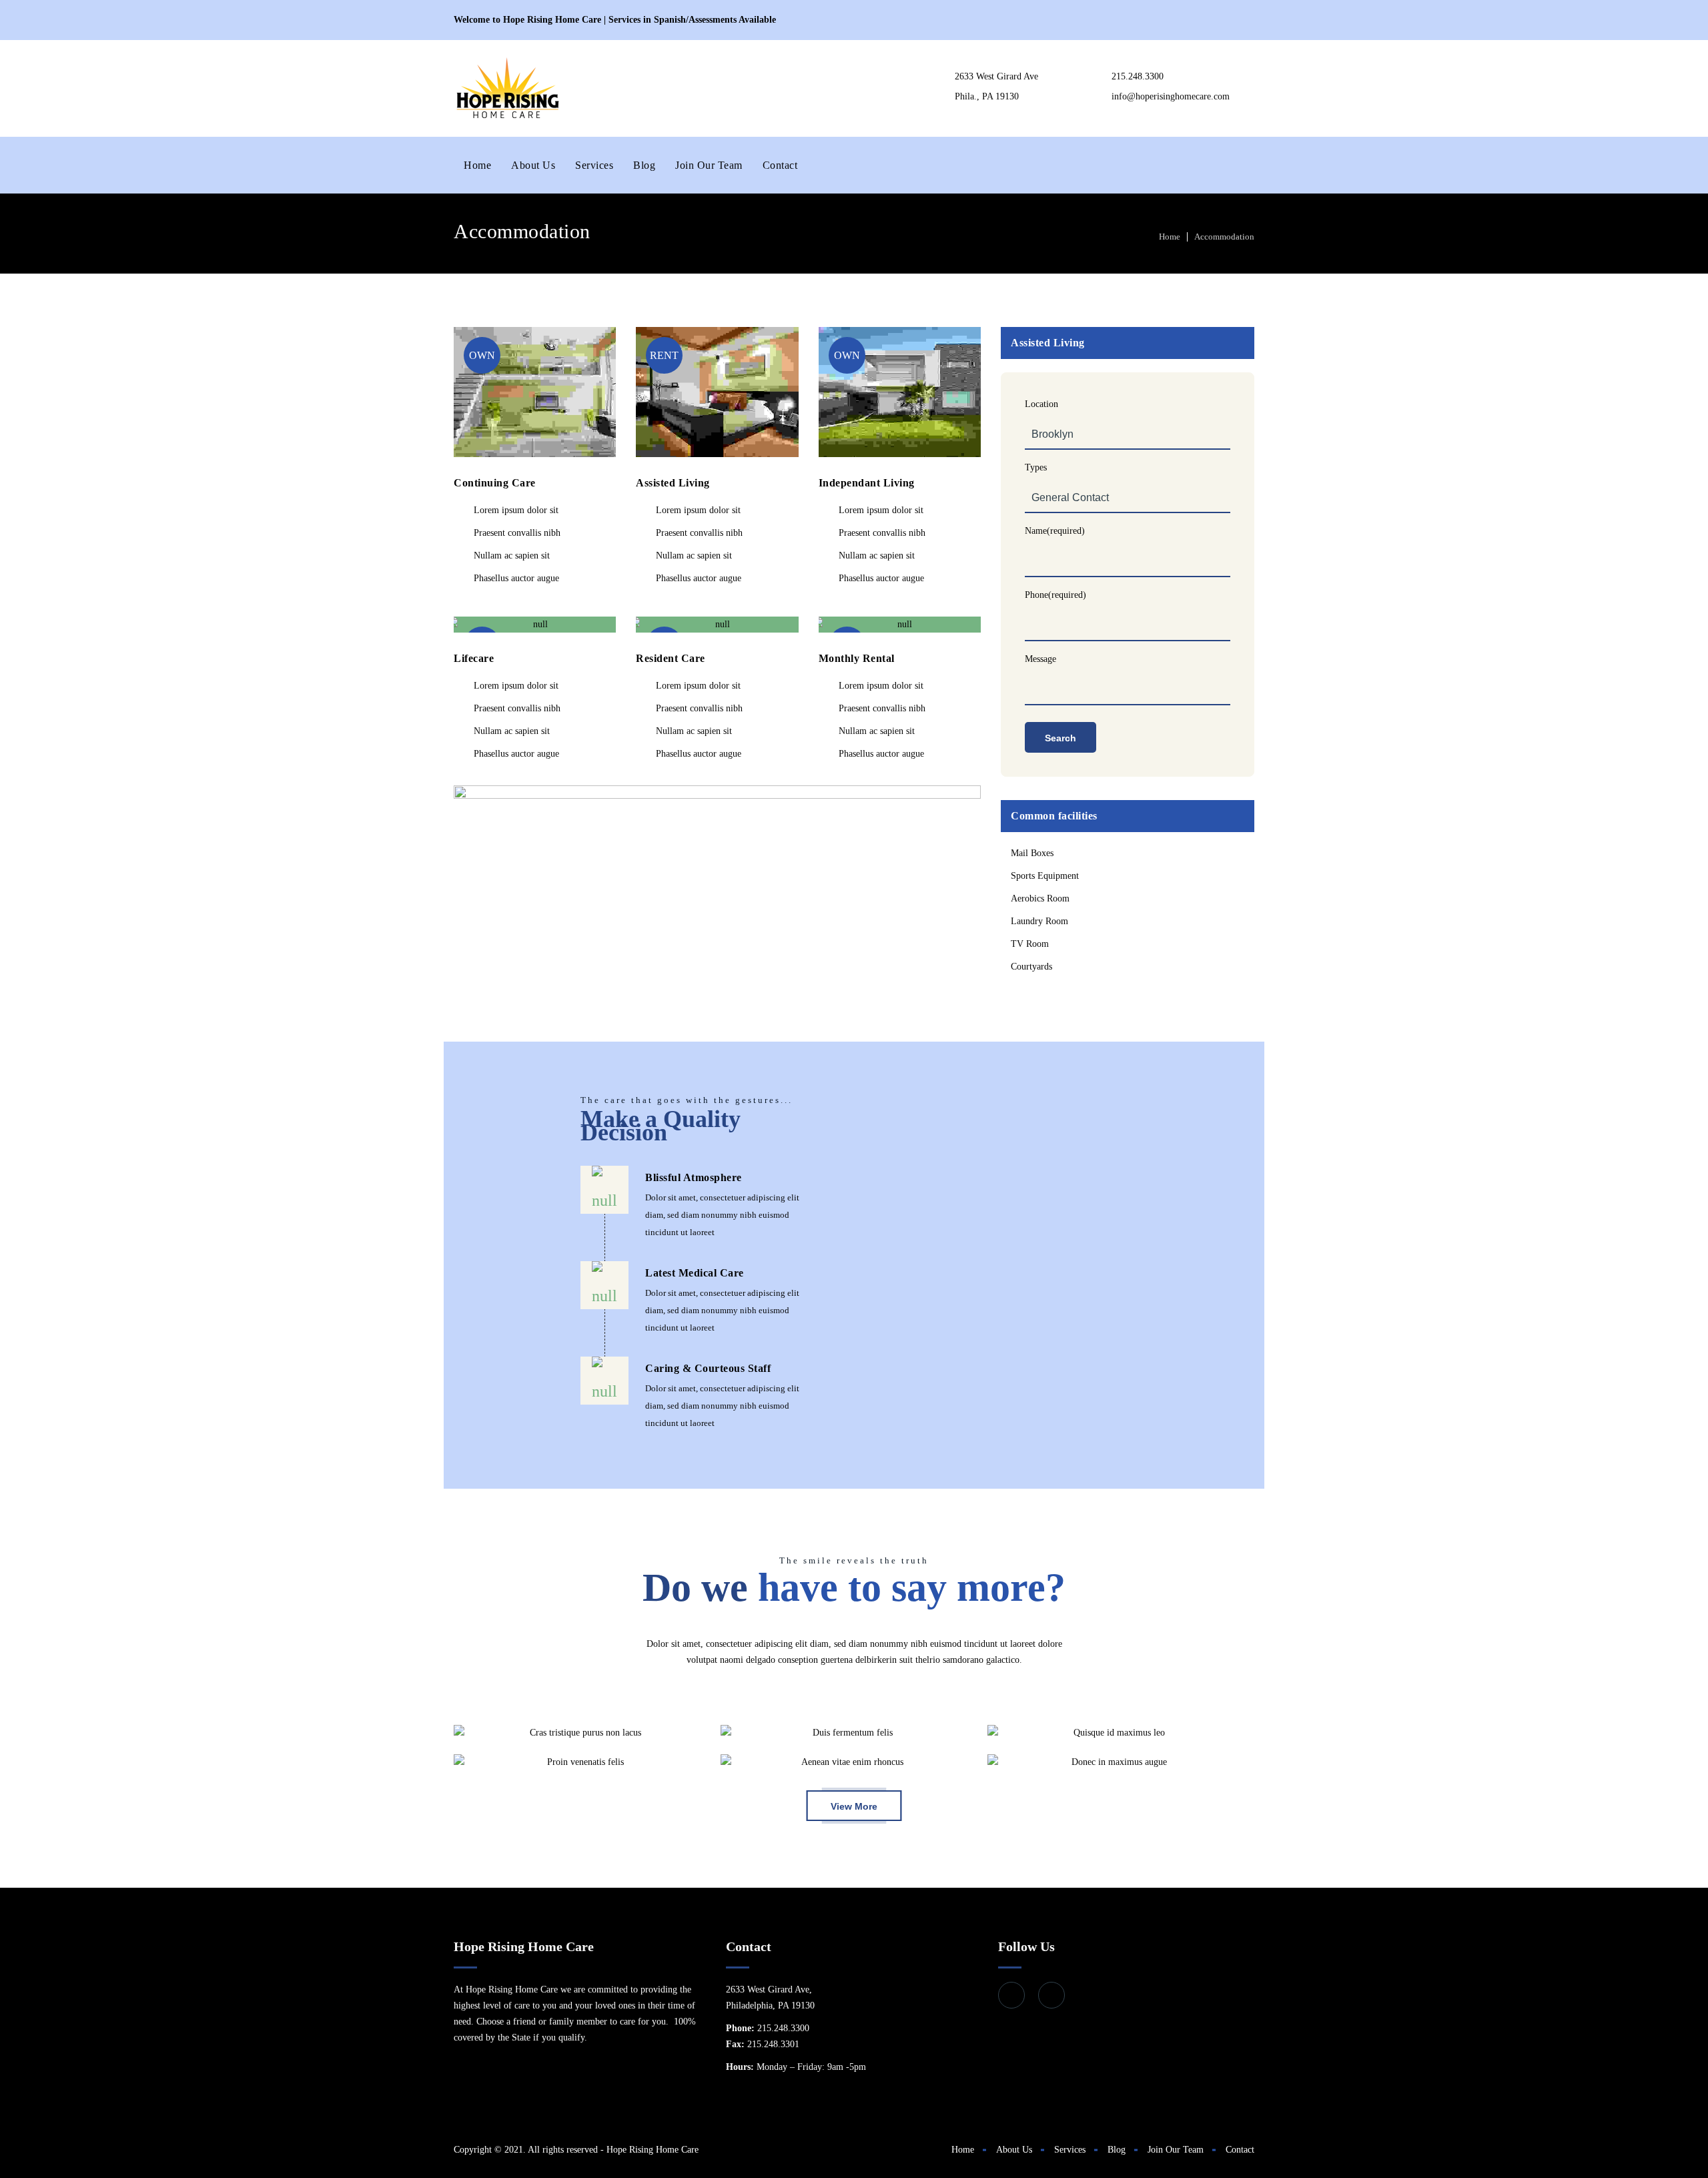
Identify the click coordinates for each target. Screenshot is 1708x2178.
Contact (780, 165)
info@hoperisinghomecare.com (1171, 96)
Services (594, 165)
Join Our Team (709, 165)
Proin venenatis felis (580, 1762)
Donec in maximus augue (1114, 1762)
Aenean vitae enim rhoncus (847, 1762)
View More (854, 1806)
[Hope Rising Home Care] (507, 88)
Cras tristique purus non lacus (580, 1733)
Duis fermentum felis (847, 1733)
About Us (533, 165)
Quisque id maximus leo (1114, 1733)
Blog (644, 165)
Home (477, 165)
